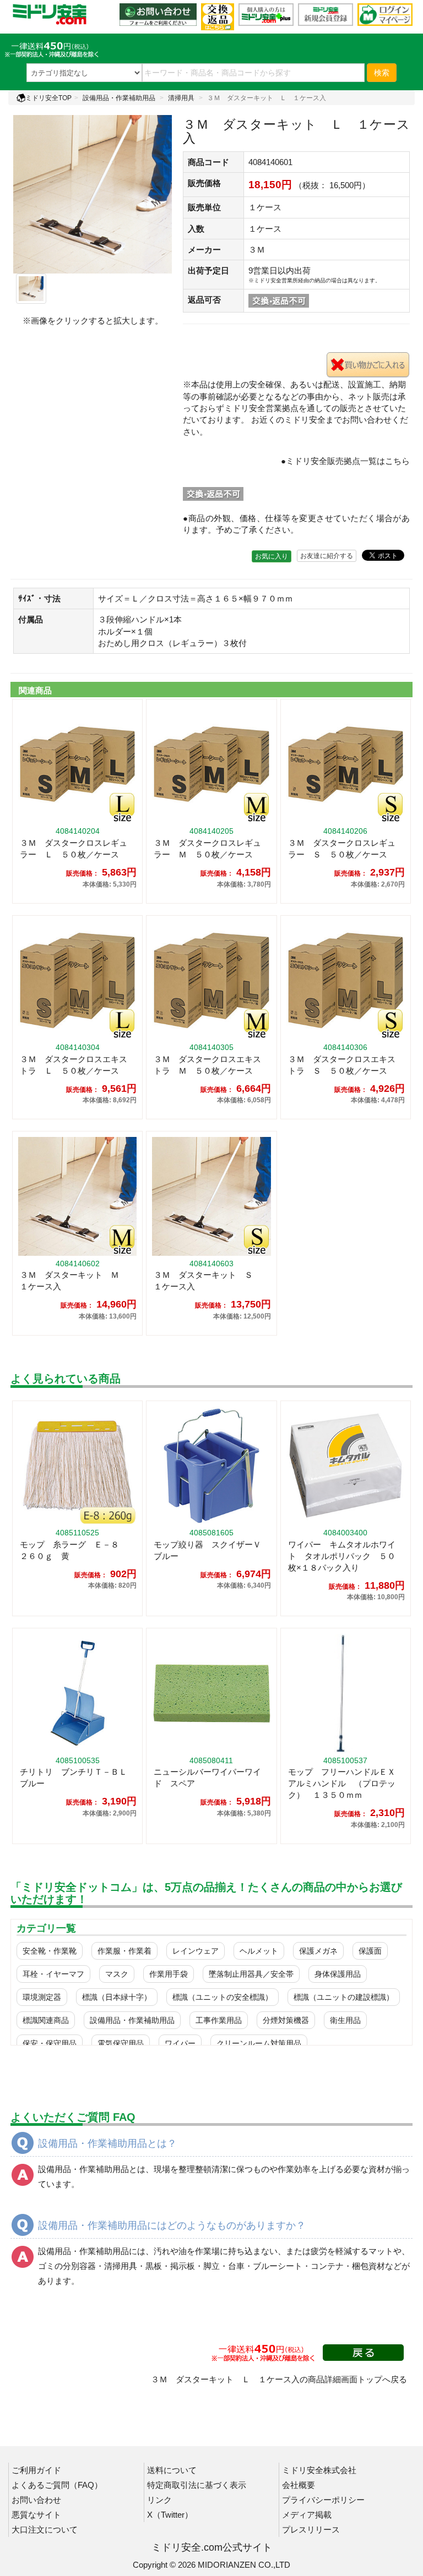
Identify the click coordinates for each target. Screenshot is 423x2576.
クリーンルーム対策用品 (259, 2043)
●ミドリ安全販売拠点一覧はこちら (345, 461)
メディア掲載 (307, 2515)
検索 (382, 73)
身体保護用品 (338, 1974)
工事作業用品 (219, 2020)
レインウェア (196, 1951)
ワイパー (180, 2043)
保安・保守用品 (50, 2043)
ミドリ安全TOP (48, 98)
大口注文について (45, 2529)
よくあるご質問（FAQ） (57, 2485)
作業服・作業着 (124, 1951)
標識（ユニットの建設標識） (344, 1997)
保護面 (370, 1951)
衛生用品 (345, 2020)
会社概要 (299, 2485)
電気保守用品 (121, 2043)
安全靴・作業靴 (50, 1951)
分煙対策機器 (286, 2020)
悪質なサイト (36, 2515)
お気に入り (272, 556)
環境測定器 (42, 1997)
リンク (159, 2500)
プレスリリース (311, 2529)
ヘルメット (259, 1951)
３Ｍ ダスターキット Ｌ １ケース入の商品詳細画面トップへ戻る (279, 2379)
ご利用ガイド (36, 2470)
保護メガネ (318, 1951)
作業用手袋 (169, 1974)
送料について (172, 2470)
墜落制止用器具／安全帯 (251, 1974)
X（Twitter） (170, 2515)
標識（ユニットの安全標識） (223, 1997)
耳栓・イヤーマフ (53, 1974)
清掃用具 (181, 98)
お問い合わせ (36, 2500)
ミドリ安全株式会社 (319, 2470)
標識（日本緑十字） (117, 1997)
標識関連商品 (46, 2020)
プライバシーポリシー (323, 2500)
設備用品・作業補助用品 (119, 98)
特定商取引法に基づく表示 (197, 2485)
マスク (117, 1974)
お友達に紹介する (327, 556)
